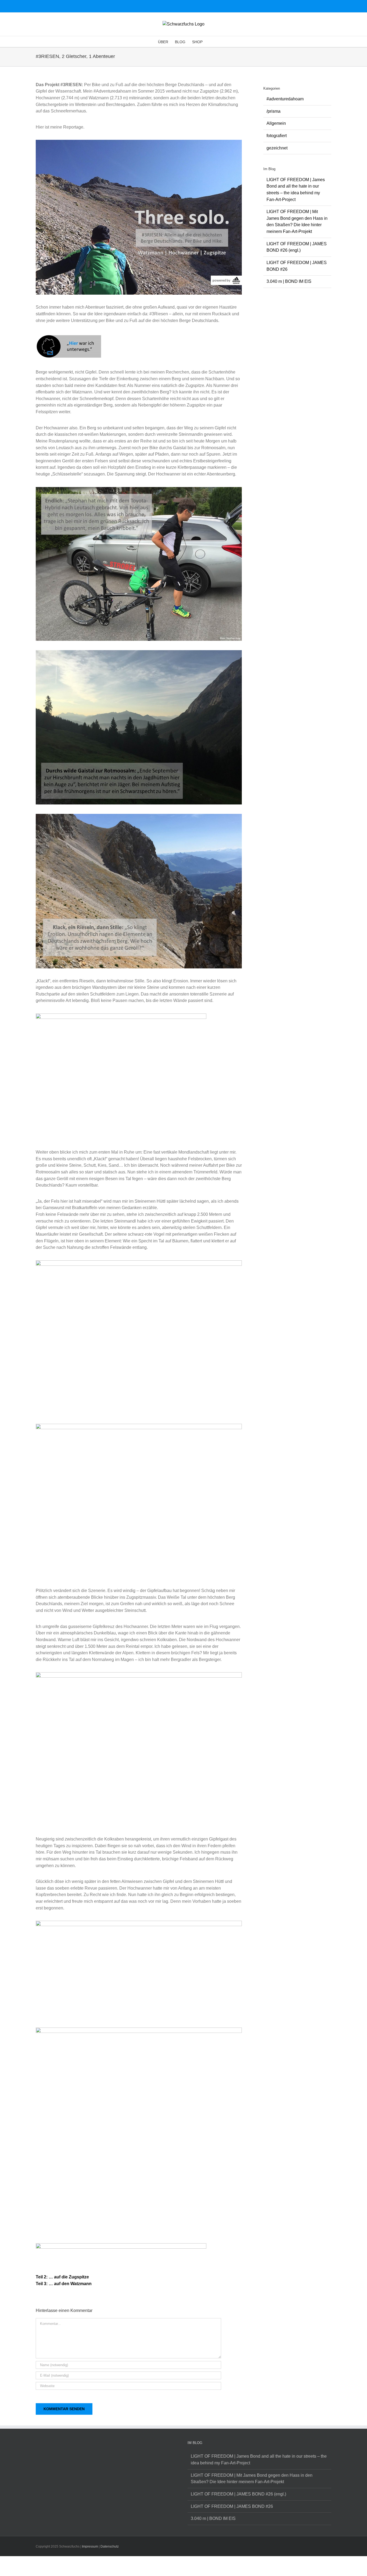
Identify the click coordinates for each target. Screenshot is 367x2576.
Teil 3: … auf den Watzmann (64, 2284)
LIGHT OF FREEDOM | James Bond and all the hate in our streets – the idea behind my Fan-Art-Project (259, 2460)
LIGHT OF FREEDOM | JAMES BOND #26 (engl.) (238, 2494)
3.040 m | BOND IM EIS (289, 281)
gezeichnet (277, 148)
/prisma (274, 111)
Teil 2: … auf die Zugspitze (62, 2277)
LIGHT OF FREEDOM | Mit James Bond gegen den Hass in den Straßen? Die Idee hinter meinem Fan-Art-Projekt (252, 2479)
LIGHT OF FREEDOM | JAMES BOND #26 (232, 2506)
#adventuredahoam (285, 99)
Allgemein (276, 123)
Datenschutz (110, 2546)
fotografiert (277, 136)
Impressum (90, 2546)
